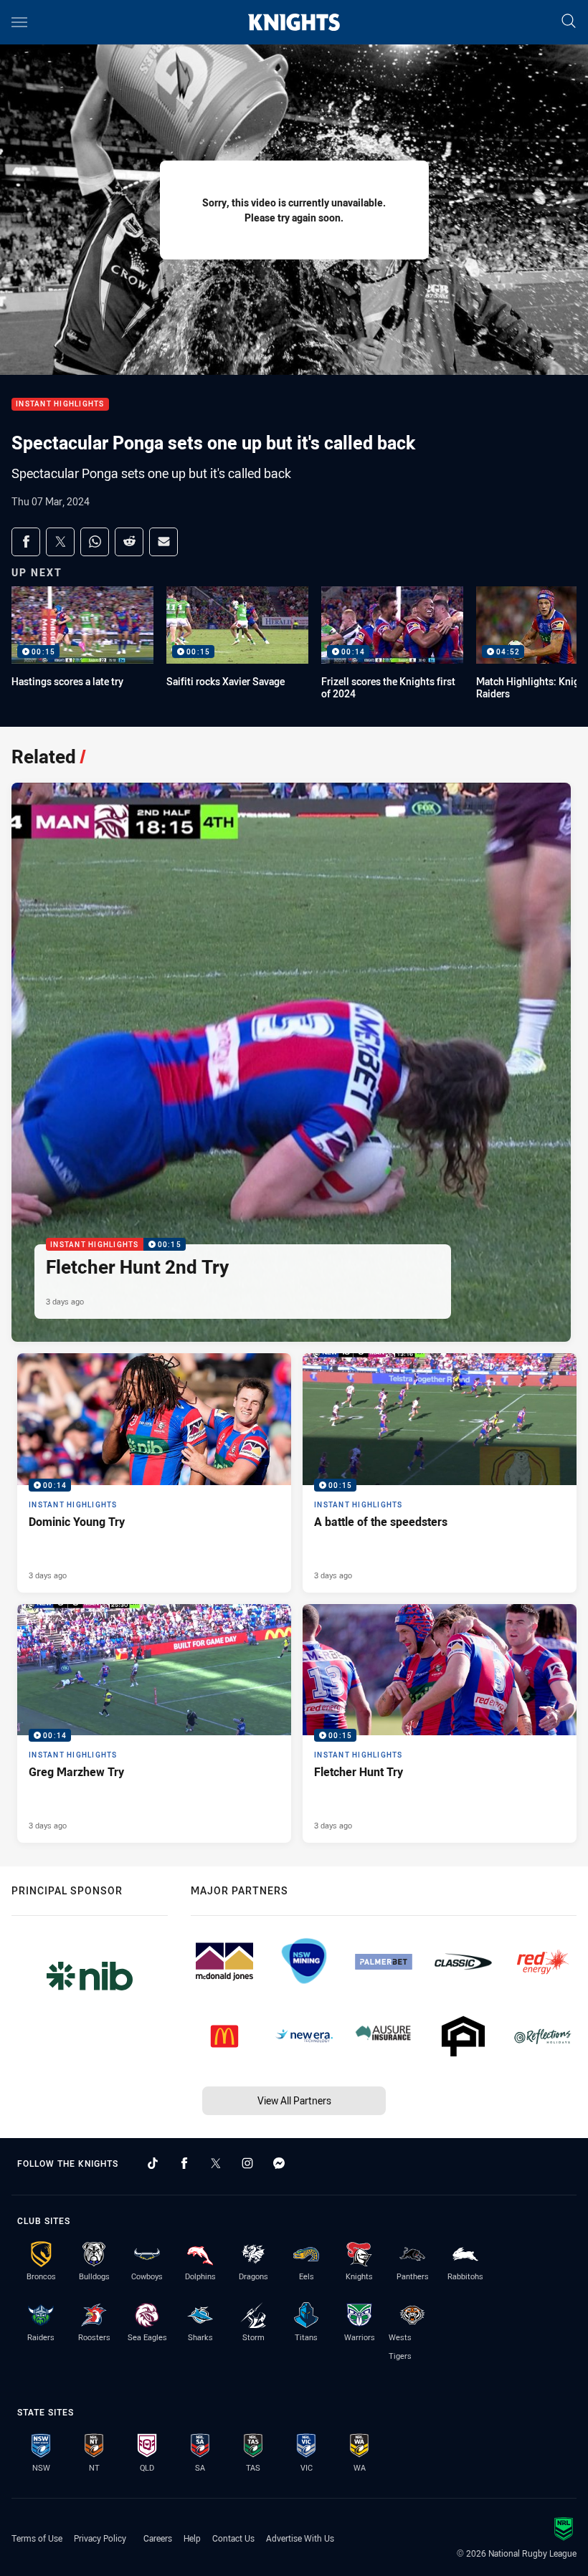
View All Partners (294, 2100)
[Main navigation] (19, 22)
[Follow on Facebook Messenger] (279, 2163)
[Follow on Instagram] (247, 2163)
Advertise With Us (300, 2538)
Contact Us (233, 2538)
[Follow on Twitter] (216, 2163)
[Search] (569, 22)
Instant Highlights (60, 405)
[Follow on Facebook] (184, 2163)
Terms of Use (37, 2538)
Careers (158, 2538)
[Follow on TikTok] (153, 2163)
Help (192, 2538)
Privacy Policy (100, 2538)
